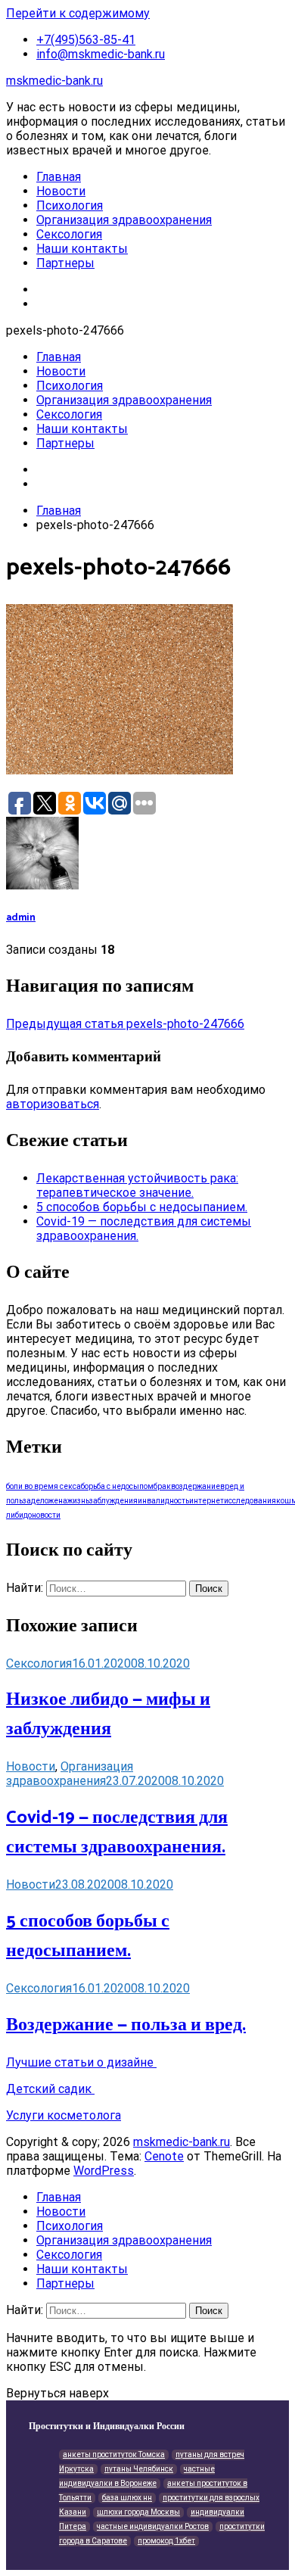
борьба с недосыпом (117, 1486)
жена (58, 1501)
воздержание (196, 1486)
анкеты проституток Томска (114, 2455)
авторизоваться (53, 1104)
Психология (70, 206)
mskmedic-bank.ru (54, 81)
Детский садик (50, 2089)
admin (21, 917)
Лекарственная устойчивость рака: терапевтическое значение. (137, 1185)
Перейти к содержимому (78, 13)
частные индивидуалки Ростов (153, 2526)
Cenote (164, 2156)
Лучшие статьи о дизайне (81, 2062)
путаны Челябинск (139, 2469)
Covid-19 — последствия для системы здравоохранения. (117, 1833)
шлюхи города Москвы (138, 2512)
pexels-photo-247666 (125, 1024)
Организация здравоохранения (124, 220)
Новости (61, 191)
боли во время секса (43, 1486)
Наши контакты (82, 249)
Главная (59, 177)
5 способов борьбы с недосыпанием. (142, 1207)
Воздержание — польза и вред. (126, 2025)
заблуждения (113, 1501)
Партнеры (65, 263)
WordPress (104, 2171)
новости (46, 1515)
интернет (206, 1501)
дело (40, 1501)
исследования (250, 1501)
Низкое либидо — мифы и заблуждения (108, 1715)
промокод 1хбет (166, 2541)
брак (162, 1486)
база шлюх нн (127, 2498)
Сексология (69, 234)
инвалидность (163, 1501)
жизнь (78, 1501)
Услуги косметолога (64, 2115)
